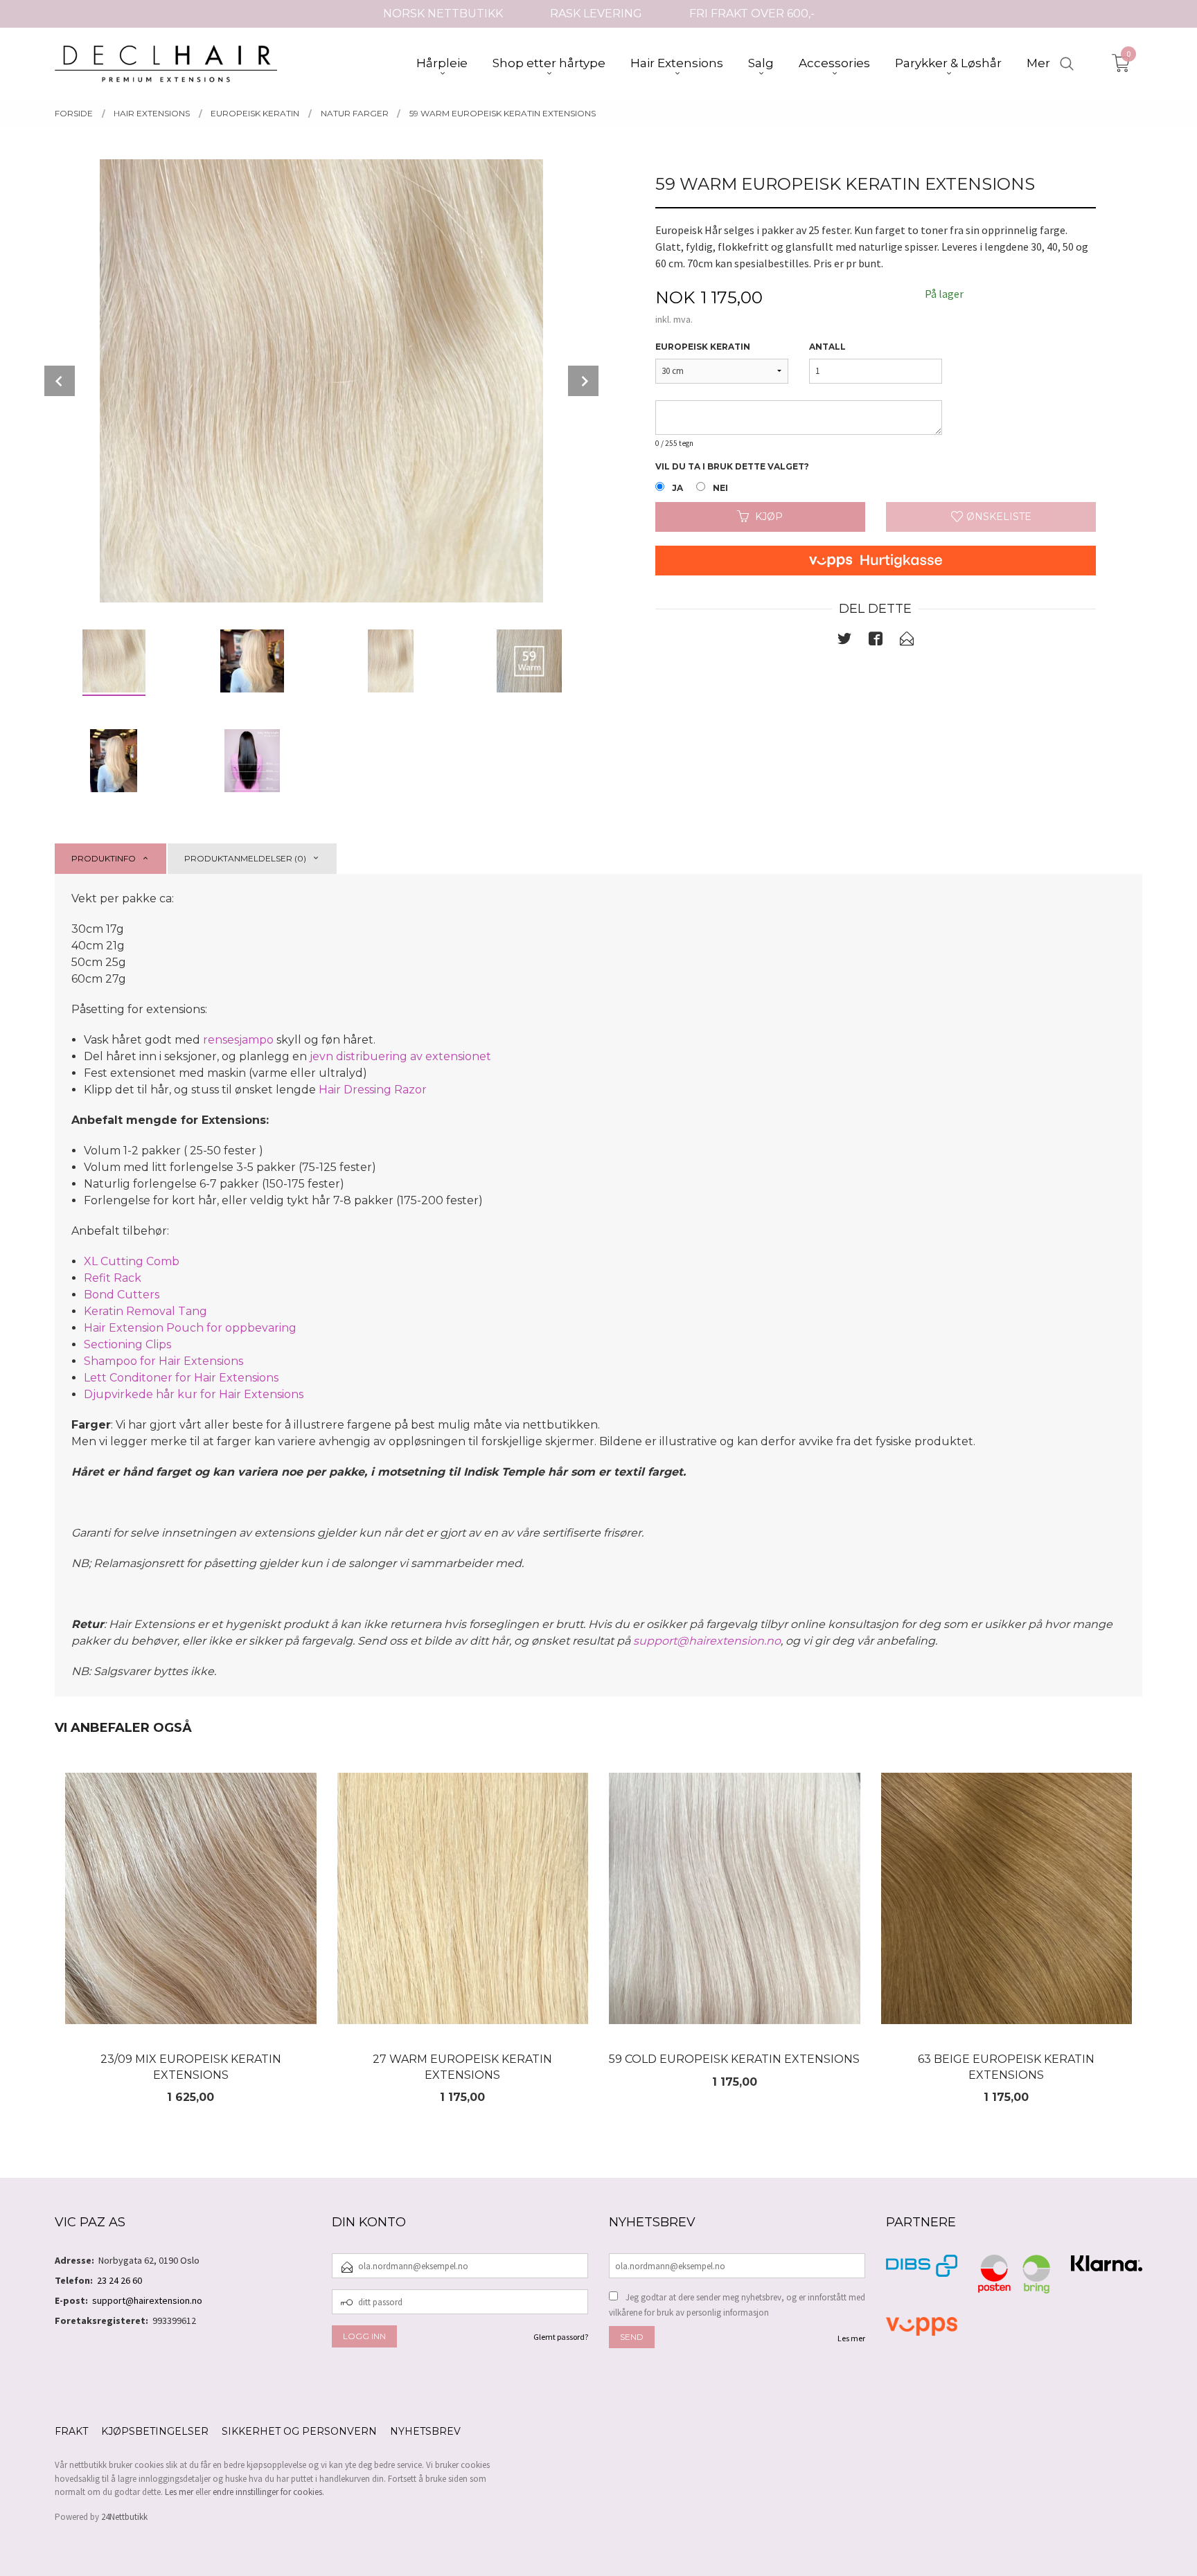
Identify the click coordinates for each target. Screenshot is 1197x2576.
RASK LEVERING (596, 14)
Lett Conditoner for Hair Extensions (181, 1378)
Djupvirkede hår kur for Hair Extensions (194, 1394)
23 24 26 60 (119, 2280)
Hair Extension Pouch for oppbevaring (192, 1328)
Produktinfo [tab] (104, 858)
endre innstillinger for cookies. (268, 2492)
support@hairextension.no (707, 1641)
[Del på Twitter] (844, 641)
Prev (60, 381)
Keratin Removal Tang (145, 1311)
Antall (827, 347)
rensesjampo (238, 1040)
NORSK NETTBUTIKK (443, 14)
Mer (1038, 63)
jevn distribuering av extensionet (402, 1056)
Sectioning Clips (127, 1344)
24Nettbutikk (124, 2517)
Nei (720, 488)
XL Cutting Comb (132, 1261)
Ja (677, 488)
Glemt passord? (561, 2337)
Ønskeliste (997, 517)
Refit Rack (113, 1278)
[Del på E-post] (907, 641)
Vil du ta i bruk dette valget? (732, 466)
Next (583, 381)
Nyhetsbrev (425, 2431)
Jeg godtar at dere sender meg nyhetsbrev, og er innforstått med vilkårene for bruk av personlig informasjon (737, 2305)
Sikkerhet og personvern (299, 2431)
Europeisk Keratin (703, 347)
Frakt (71, 2431)
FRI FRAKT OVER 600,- (752, 14)
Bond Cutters (122, 1295)
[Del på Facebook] (876, 641)
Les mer (851, 2338)
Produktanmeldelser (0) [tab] (245, 858)
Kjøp (769, 517)
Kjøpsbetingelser (155, 2431)
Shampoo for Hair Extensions (163, 1361)
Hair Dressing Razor (373, 1090)
